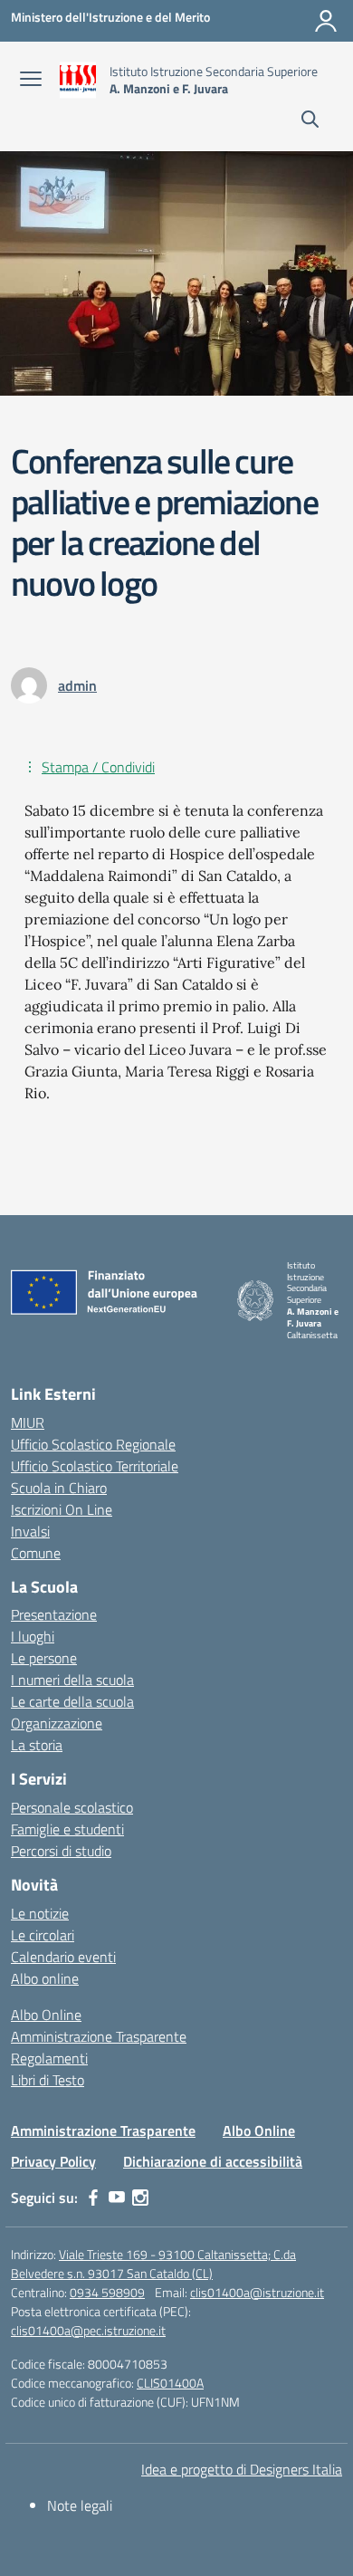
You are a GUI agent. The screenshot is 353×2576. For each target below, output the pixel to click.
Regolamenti (49, 2058)
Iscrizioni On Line (62, 1509)
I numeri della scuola (72, 1680)
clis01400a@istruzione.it (257, 2292)
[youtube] (117, 2198)
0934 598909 (107, 2292)
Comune (36, 1553)
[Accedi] (326, 21)
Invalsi (30, 1531)
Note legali (80, 2505)
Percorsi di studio (61, 1851)
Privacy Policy (53, 2161)
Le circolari (43, 1935)
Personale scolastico (72, 1807)
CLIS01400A (170, 2383)
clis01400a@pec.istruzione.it (88, 2330)
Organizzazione (57, 1723)
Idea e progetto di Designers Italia (242, 2469)
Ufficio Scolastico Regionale (93, 1444)
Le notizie (40, 1913)
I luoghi (33, 1636)
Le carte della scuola (72, 1701)
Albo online (45, 1978)
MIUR (28, 1422)
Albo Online (46, 2015)
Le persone (44, 1658)
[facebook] (93, 2198)
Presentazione (54, 1614)
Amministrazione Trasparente (99, 2036)
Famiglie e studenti (67, 1829)
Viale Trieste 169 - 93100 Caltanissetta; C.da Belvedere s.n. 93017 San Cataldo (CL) (153, 2264)
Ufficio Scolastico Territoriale (95, 1466)
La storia (37, 1745)
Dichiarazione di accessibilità (213, 2161)
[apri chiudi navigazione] (31, 81)
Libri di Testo (48, 2080)
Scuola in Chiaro (59, 1488)
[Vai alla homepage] (78, 80)
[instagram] (140, 2198)
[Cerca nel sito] (310, 121)
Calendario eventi (63, 1957)
